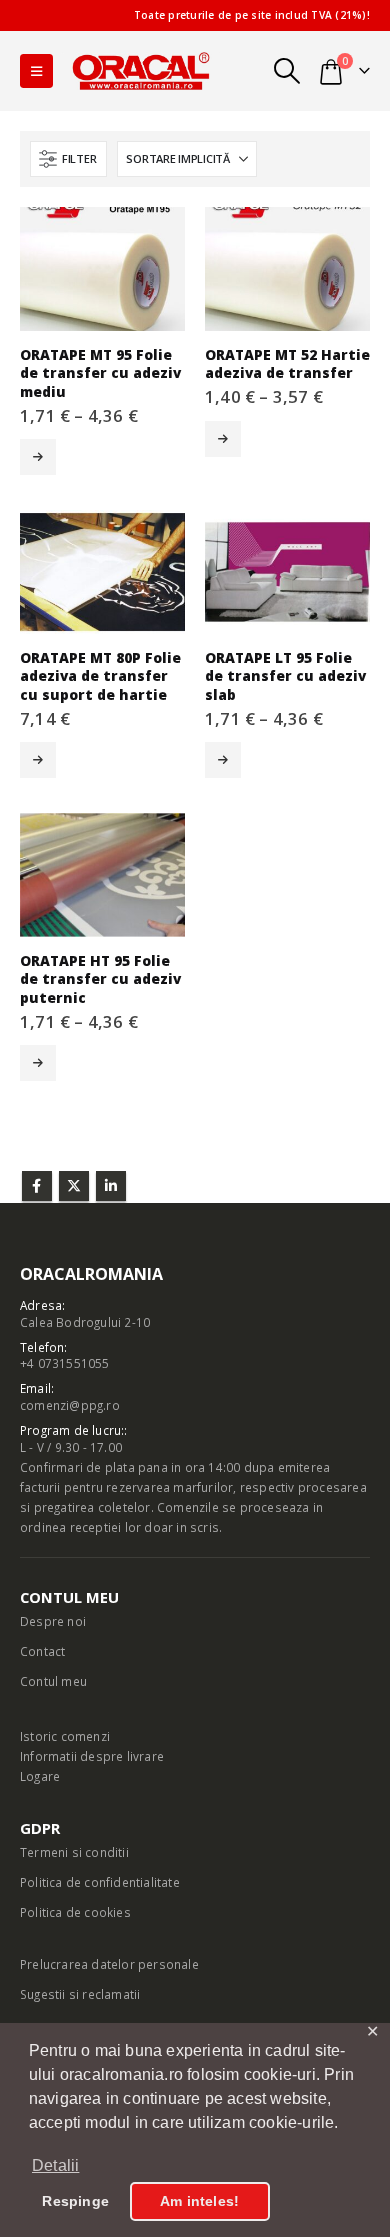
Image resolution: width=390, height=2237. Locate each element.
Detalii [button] (55, 2165)
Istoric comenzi (65, 1736)
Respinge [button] (75, 2201)
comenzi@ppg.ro (70, 1405)
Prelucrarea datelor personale (109, 1964)
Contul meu (53, 1681)
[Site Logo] (141, 70)
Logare (40, 1776)
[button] (36, 71)
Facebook (37, 1186)
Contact (42, 1651)
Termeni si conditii (74, 1852)
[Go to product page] (102, 269)
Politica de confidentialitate (100, 1882)
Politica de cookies (75, 1912)
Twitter (74, 1186)
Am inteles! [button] (199, 2201)
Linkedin (111, 1186)
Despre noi (53, 1621)
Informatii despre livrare (92, 1756)
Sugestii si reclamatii (80, 1994)
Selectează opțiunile (38, 457)
